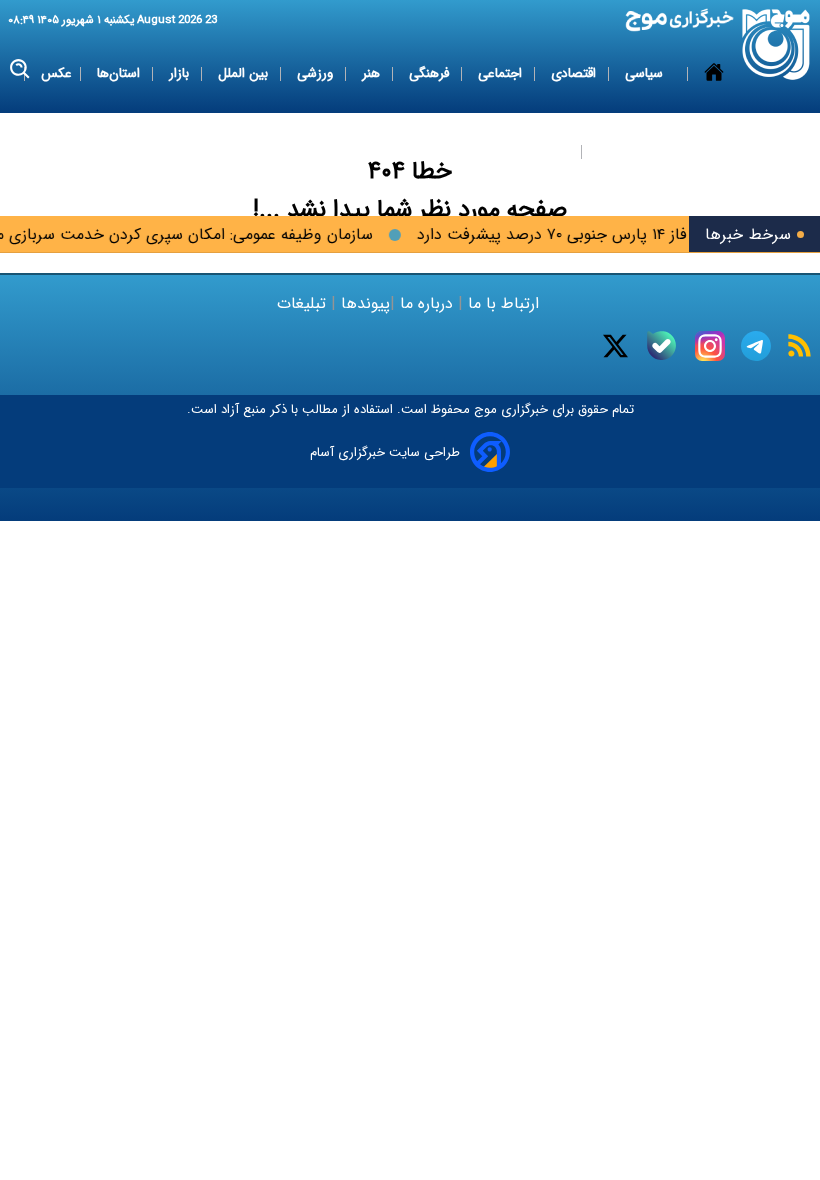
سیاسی (646, 73)
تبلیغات (304, 303)
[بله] (661, 345)
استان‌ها (120, 73)
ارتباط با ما (503, 303)
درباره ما (426, 303)
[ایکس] (615, 346)
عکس (56, 73)
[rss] (799, 345)
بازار (181, 73)
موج (483, 409)
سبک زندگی (539, 151)
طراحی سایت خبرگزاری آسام (385, 452)
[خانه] (714, 113)
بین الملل (245, 73)
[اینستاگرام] (710, 346)
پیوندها (363, 303)
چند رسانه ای (632, 151)
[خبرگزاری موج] (776, 44)
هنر (373, 73)
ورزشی (317, 73)
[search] (20, 69)
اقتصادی (575, 73)
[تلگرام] (756, 346)
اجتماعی (502, 73)
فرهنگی (431, 73)
